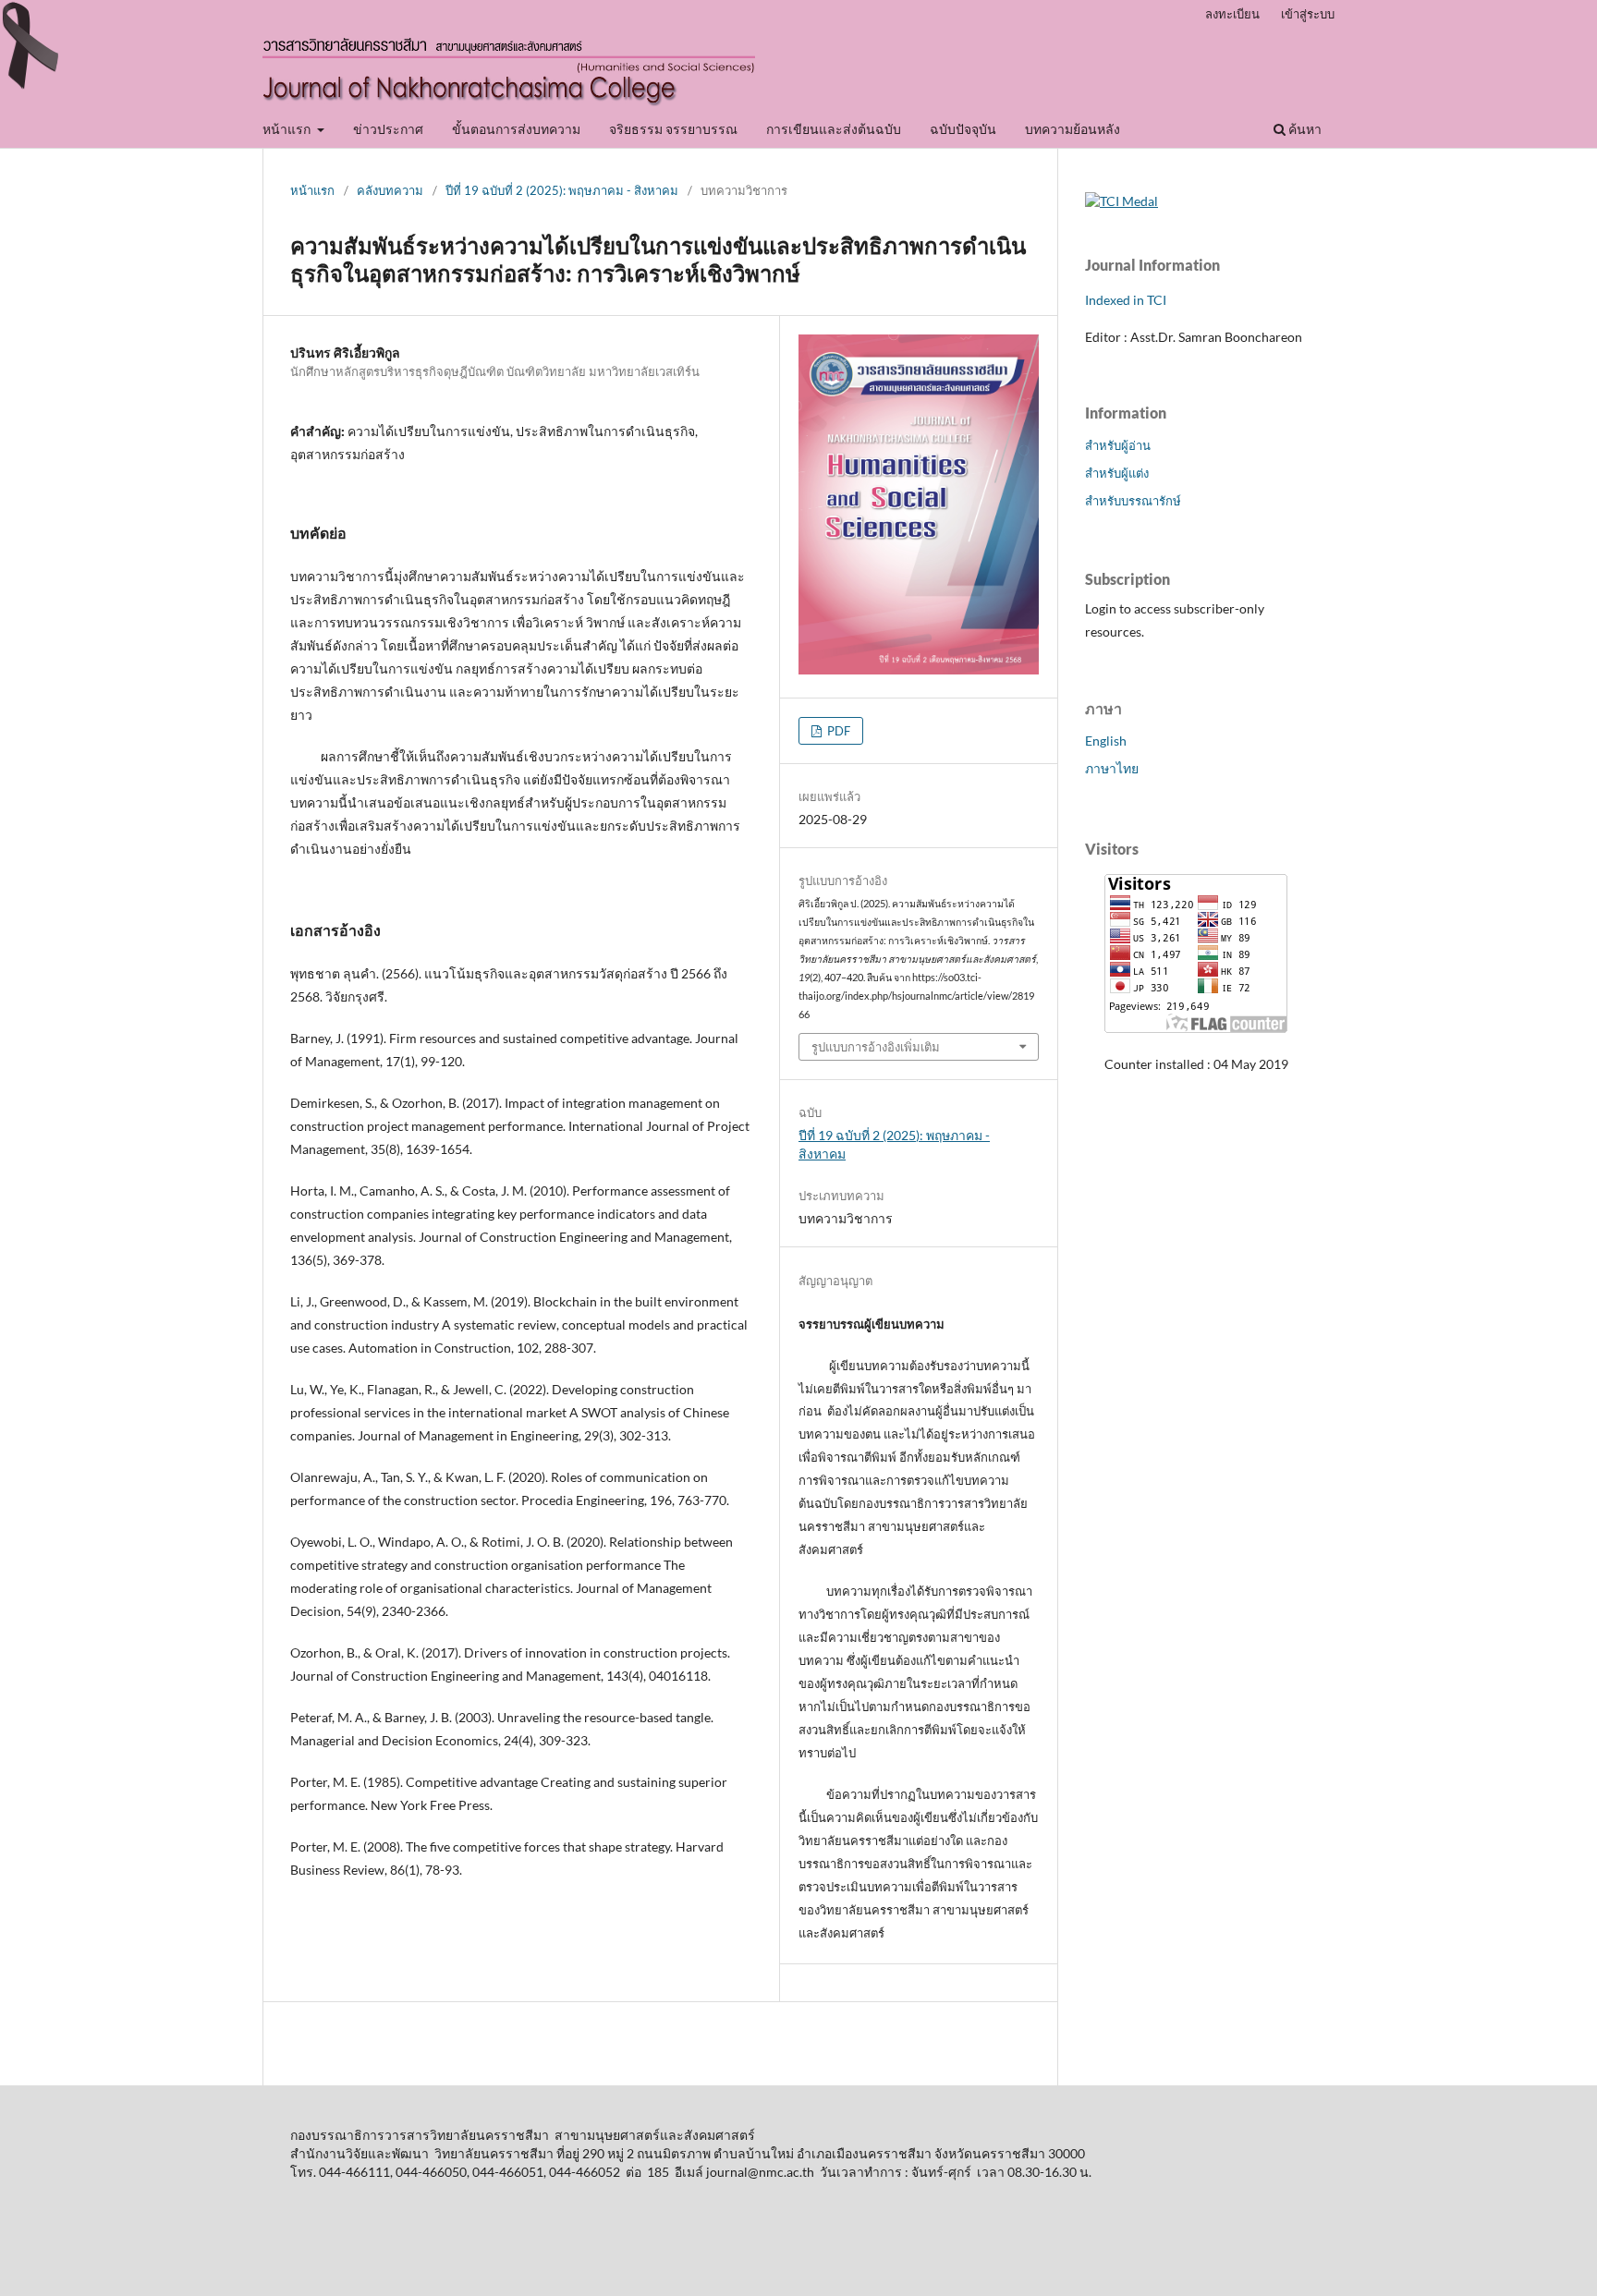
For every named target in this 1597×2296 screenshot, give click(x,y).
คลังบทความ (390, 190)
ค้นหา (1304, 129)
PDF (837, 731)
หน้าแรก (288, 129)
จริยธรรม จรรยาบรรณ (673, 129)
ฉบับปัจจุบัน (963, 129)
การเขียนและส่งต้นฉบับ (834, 129)
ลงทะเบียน (1232, 14)
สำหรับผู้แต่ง (1117, 473)
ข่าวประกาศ (388, 129)
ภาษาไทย (1112, 768)
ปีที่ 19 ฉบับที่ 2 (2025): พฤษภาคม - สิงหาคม (562, 190)
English (1106, 741)
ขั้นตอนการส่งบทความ (516, 129)
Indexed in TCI (1126, 300)
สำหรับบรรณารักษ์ (1133, 501)
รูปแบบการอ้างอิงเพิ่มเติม (876, 1047)
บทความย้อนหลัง (1073, 129)
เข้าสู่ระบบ (1308, 14)
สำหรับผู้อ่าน (1118, 445)
